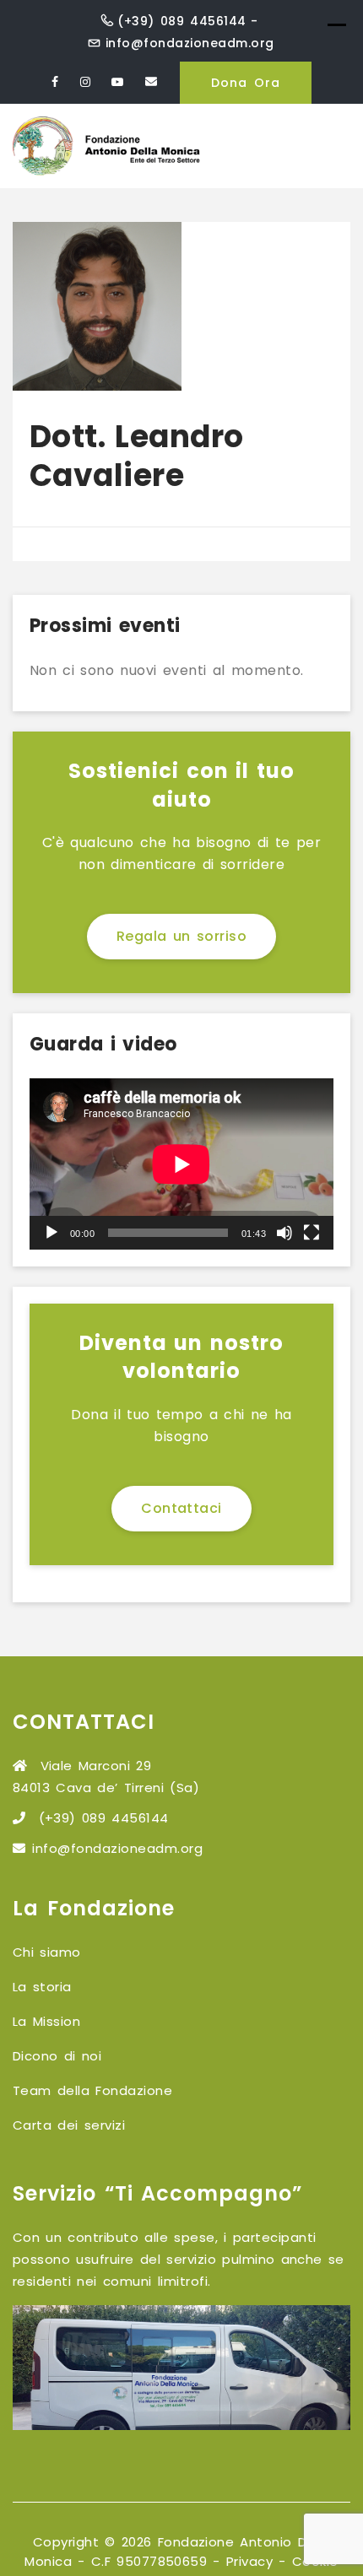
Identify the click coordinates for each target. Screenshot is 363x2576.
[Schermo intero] (312, 1233)
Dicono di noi (57, 2056)
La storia (42, 1987)
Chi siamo (47, 1952)
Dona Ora (246, 83)
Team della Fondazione (92, 2090)
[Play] (51, 1233)
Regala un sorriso (181, 936)
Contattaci (181, 1508)
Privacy (249, 2561)
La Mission (46, 2021)
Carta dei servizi (69, 2125)
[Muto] (284, 1233)
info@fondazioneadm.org (190, 43)
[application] (181, 1164)
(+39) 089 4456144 (181, 21)
